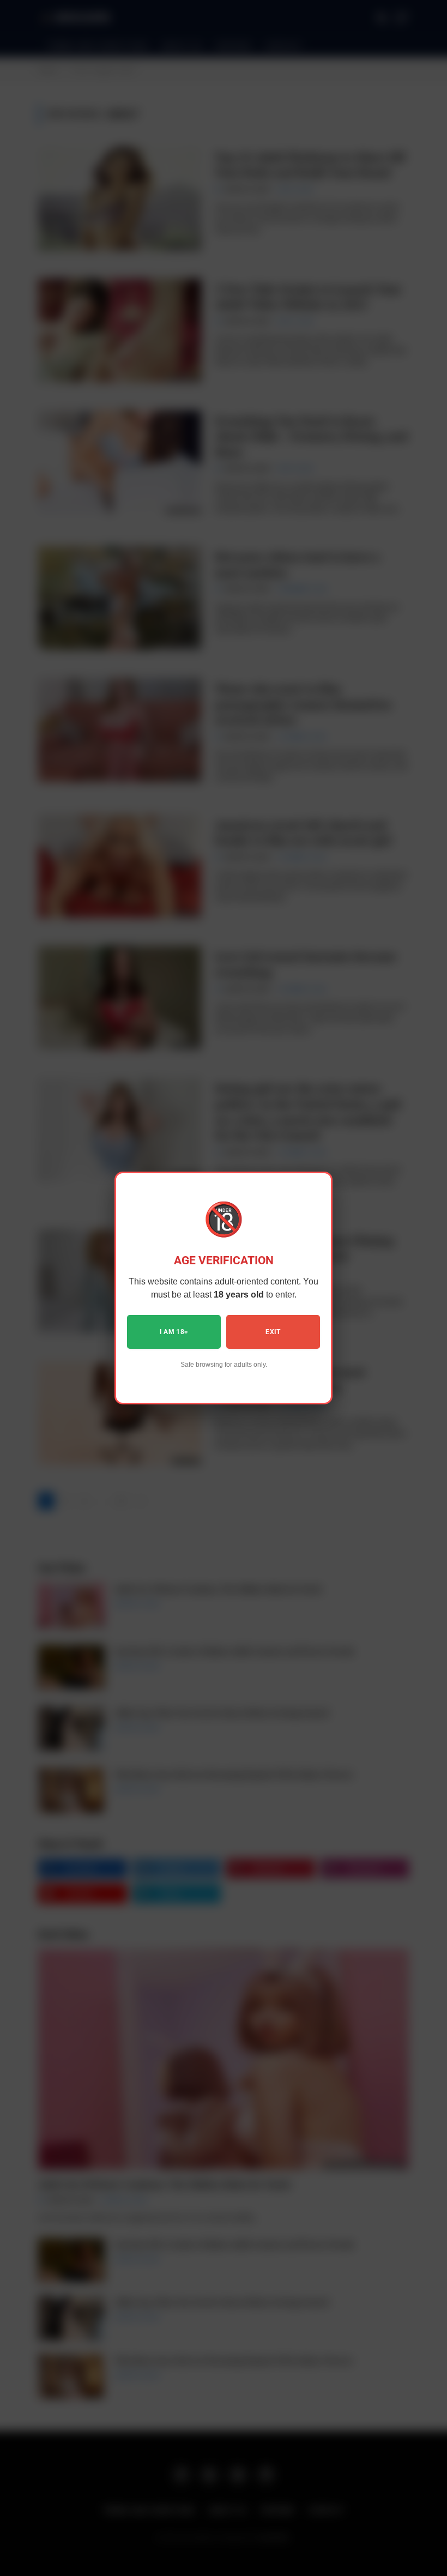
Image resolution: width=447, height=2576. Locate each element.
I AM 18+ (174, 1332)
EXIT (273, 1332)
